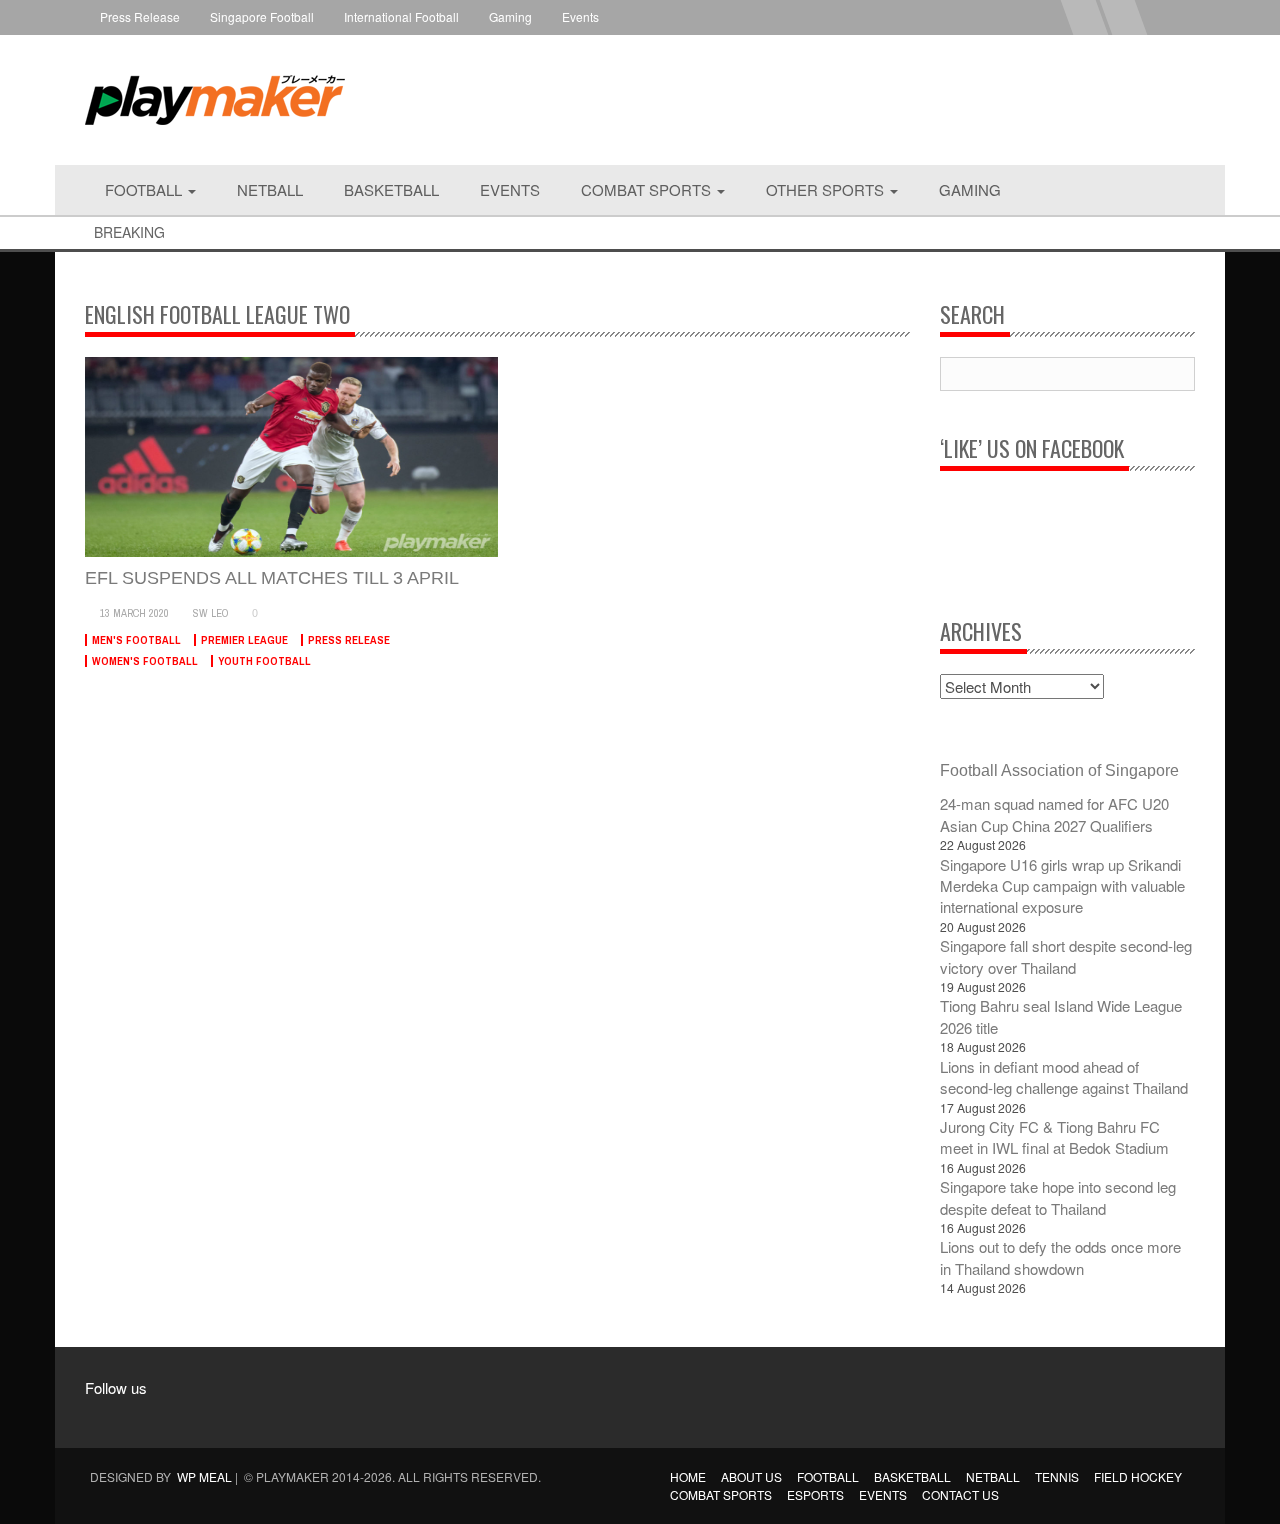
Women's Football (145, 661)
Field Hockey (1138, 1476)
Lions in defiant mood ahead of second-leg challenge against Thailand (1064, 1077)
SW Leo (211, 613)
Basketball (391, 189)
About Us (751, 1476)
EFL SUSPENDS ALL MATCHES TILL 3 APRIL (272, 578)
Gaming (510, 16)
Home (688, 1476)
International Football (401, 16)
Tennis (1057, 1476)
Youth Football (264, 661)
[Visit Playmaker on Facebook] (111, 1416)
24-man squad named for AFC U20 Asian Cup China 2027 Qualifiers (1054, 814)
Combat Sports (648, 189)
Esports (815, 1494)
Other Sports (827, 189)
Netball (270, 189)
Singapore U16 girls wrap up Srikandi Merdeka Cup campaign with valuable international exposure (1062, 886)
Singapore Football (262, 16)
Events (580, 16)
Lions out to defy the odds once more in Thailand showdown (1060, 1257)
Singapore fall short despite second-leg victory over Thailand (1066, 956)
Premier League (244, 640)
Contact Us (960, 1494)
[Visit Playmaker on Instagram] (149, 1416)
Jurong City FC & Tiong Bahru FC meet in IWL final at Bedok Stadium (1054, 1137)
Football (145, 189)
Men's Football (136, 640)
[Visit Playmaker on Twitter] (187, 1416)
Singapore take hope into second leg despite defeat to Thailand (1058, 1197)
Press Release (140, 16)
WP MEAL (204, 1476)
